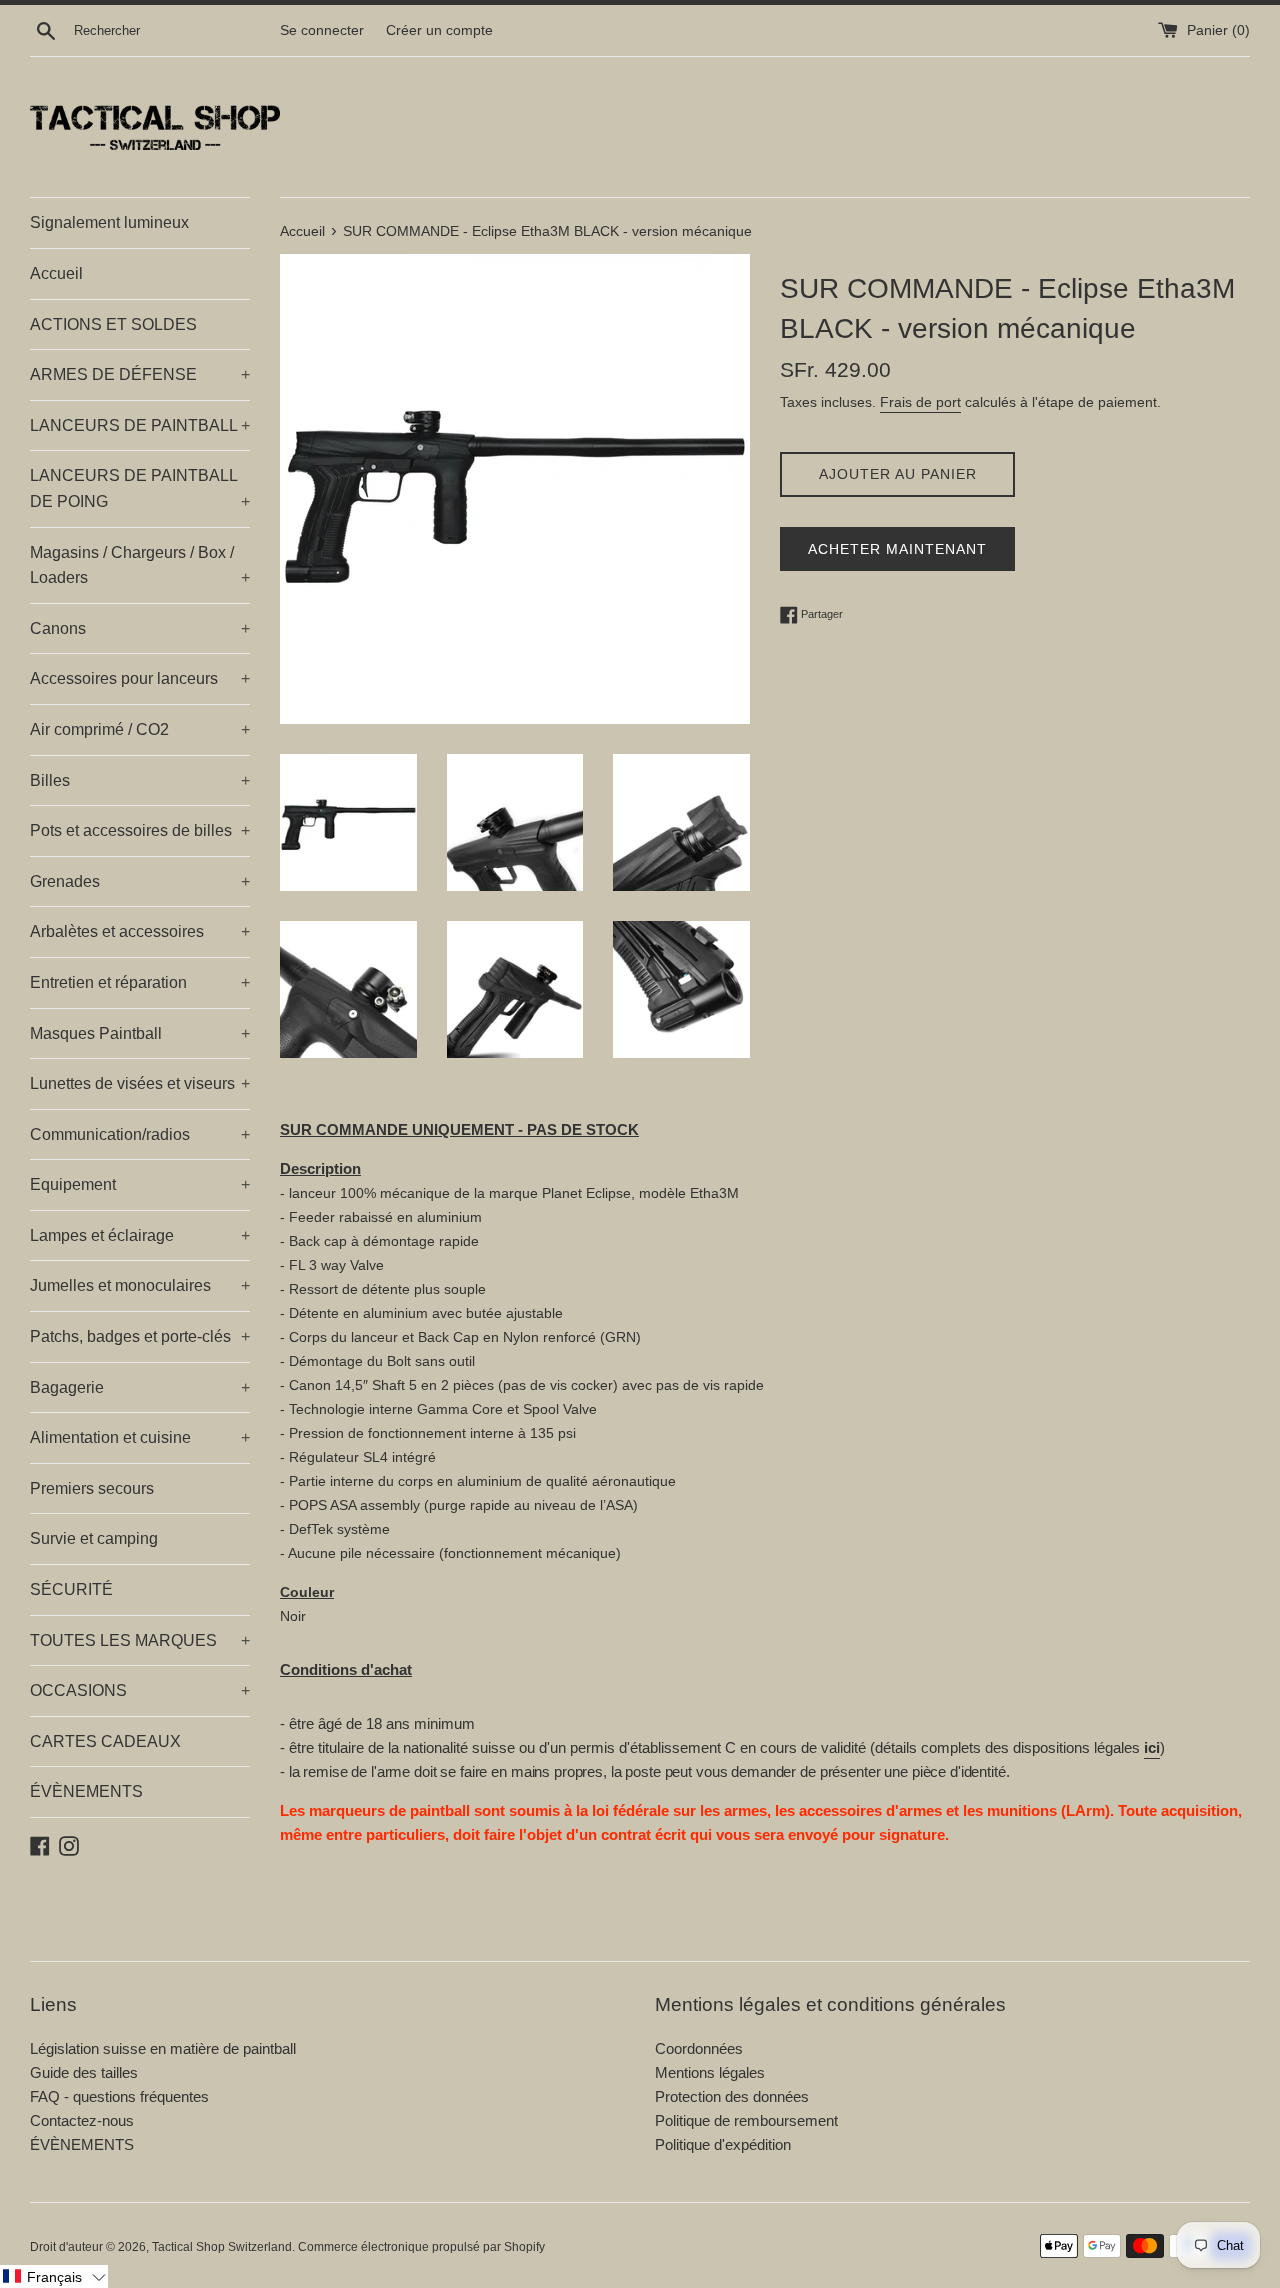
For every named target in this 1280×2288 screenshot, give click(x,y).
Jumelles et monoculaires (140, 1285)
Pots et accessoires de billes (140, 830)
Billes (140, 780)
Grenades (140, 881)
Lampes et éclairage (140, 1235)
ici (1152, 1747)
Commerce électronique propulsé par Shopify (421, 2247)
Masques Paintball (140, 1033)
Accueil (56, 273)
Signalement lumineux (109, 222)
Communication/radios (140, 1134)
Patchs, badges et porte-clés (140, 1336)
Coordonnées (699, 2048)
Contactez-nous (82, 2120)
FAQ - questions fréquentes (119, 2096)
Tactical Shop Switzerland (222, 2247)
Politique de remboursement (746, 2120)
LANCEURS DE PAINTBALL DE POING (140, 488)
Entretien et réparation (140, 982)
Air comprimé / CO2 (140, 729)
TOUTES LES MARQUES (140, 1640)
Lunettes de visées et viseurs (140, 1083)
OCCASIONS (140, 1690)
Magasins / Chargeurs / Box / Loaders (140, 565)
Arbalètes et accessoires (140, 931)
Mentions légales (710, 2072)
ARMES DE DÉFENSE (140, 374)
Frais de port (920, 402)
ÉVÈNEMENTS (86, 1791)
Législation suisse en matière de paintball (163, 2048)
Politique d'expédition (723, 2144)
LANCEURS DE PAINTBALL (140, 425)
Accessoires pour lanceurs (140, 678)
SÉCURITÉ (71, 1589)
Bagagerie (140, 1387)
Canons (140, 628)
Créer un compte (439, 30)
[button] (54, 2276)
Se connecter (322, 30)
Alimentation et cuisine (140, 1437)
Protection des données (732, 2096)
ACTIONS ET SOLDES (113, 324)
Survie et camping (94, 1538)
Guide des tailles (84, 2072)
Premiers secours (92, 1488)
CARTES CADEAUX (105, 1741)
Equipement (140, 1184)
